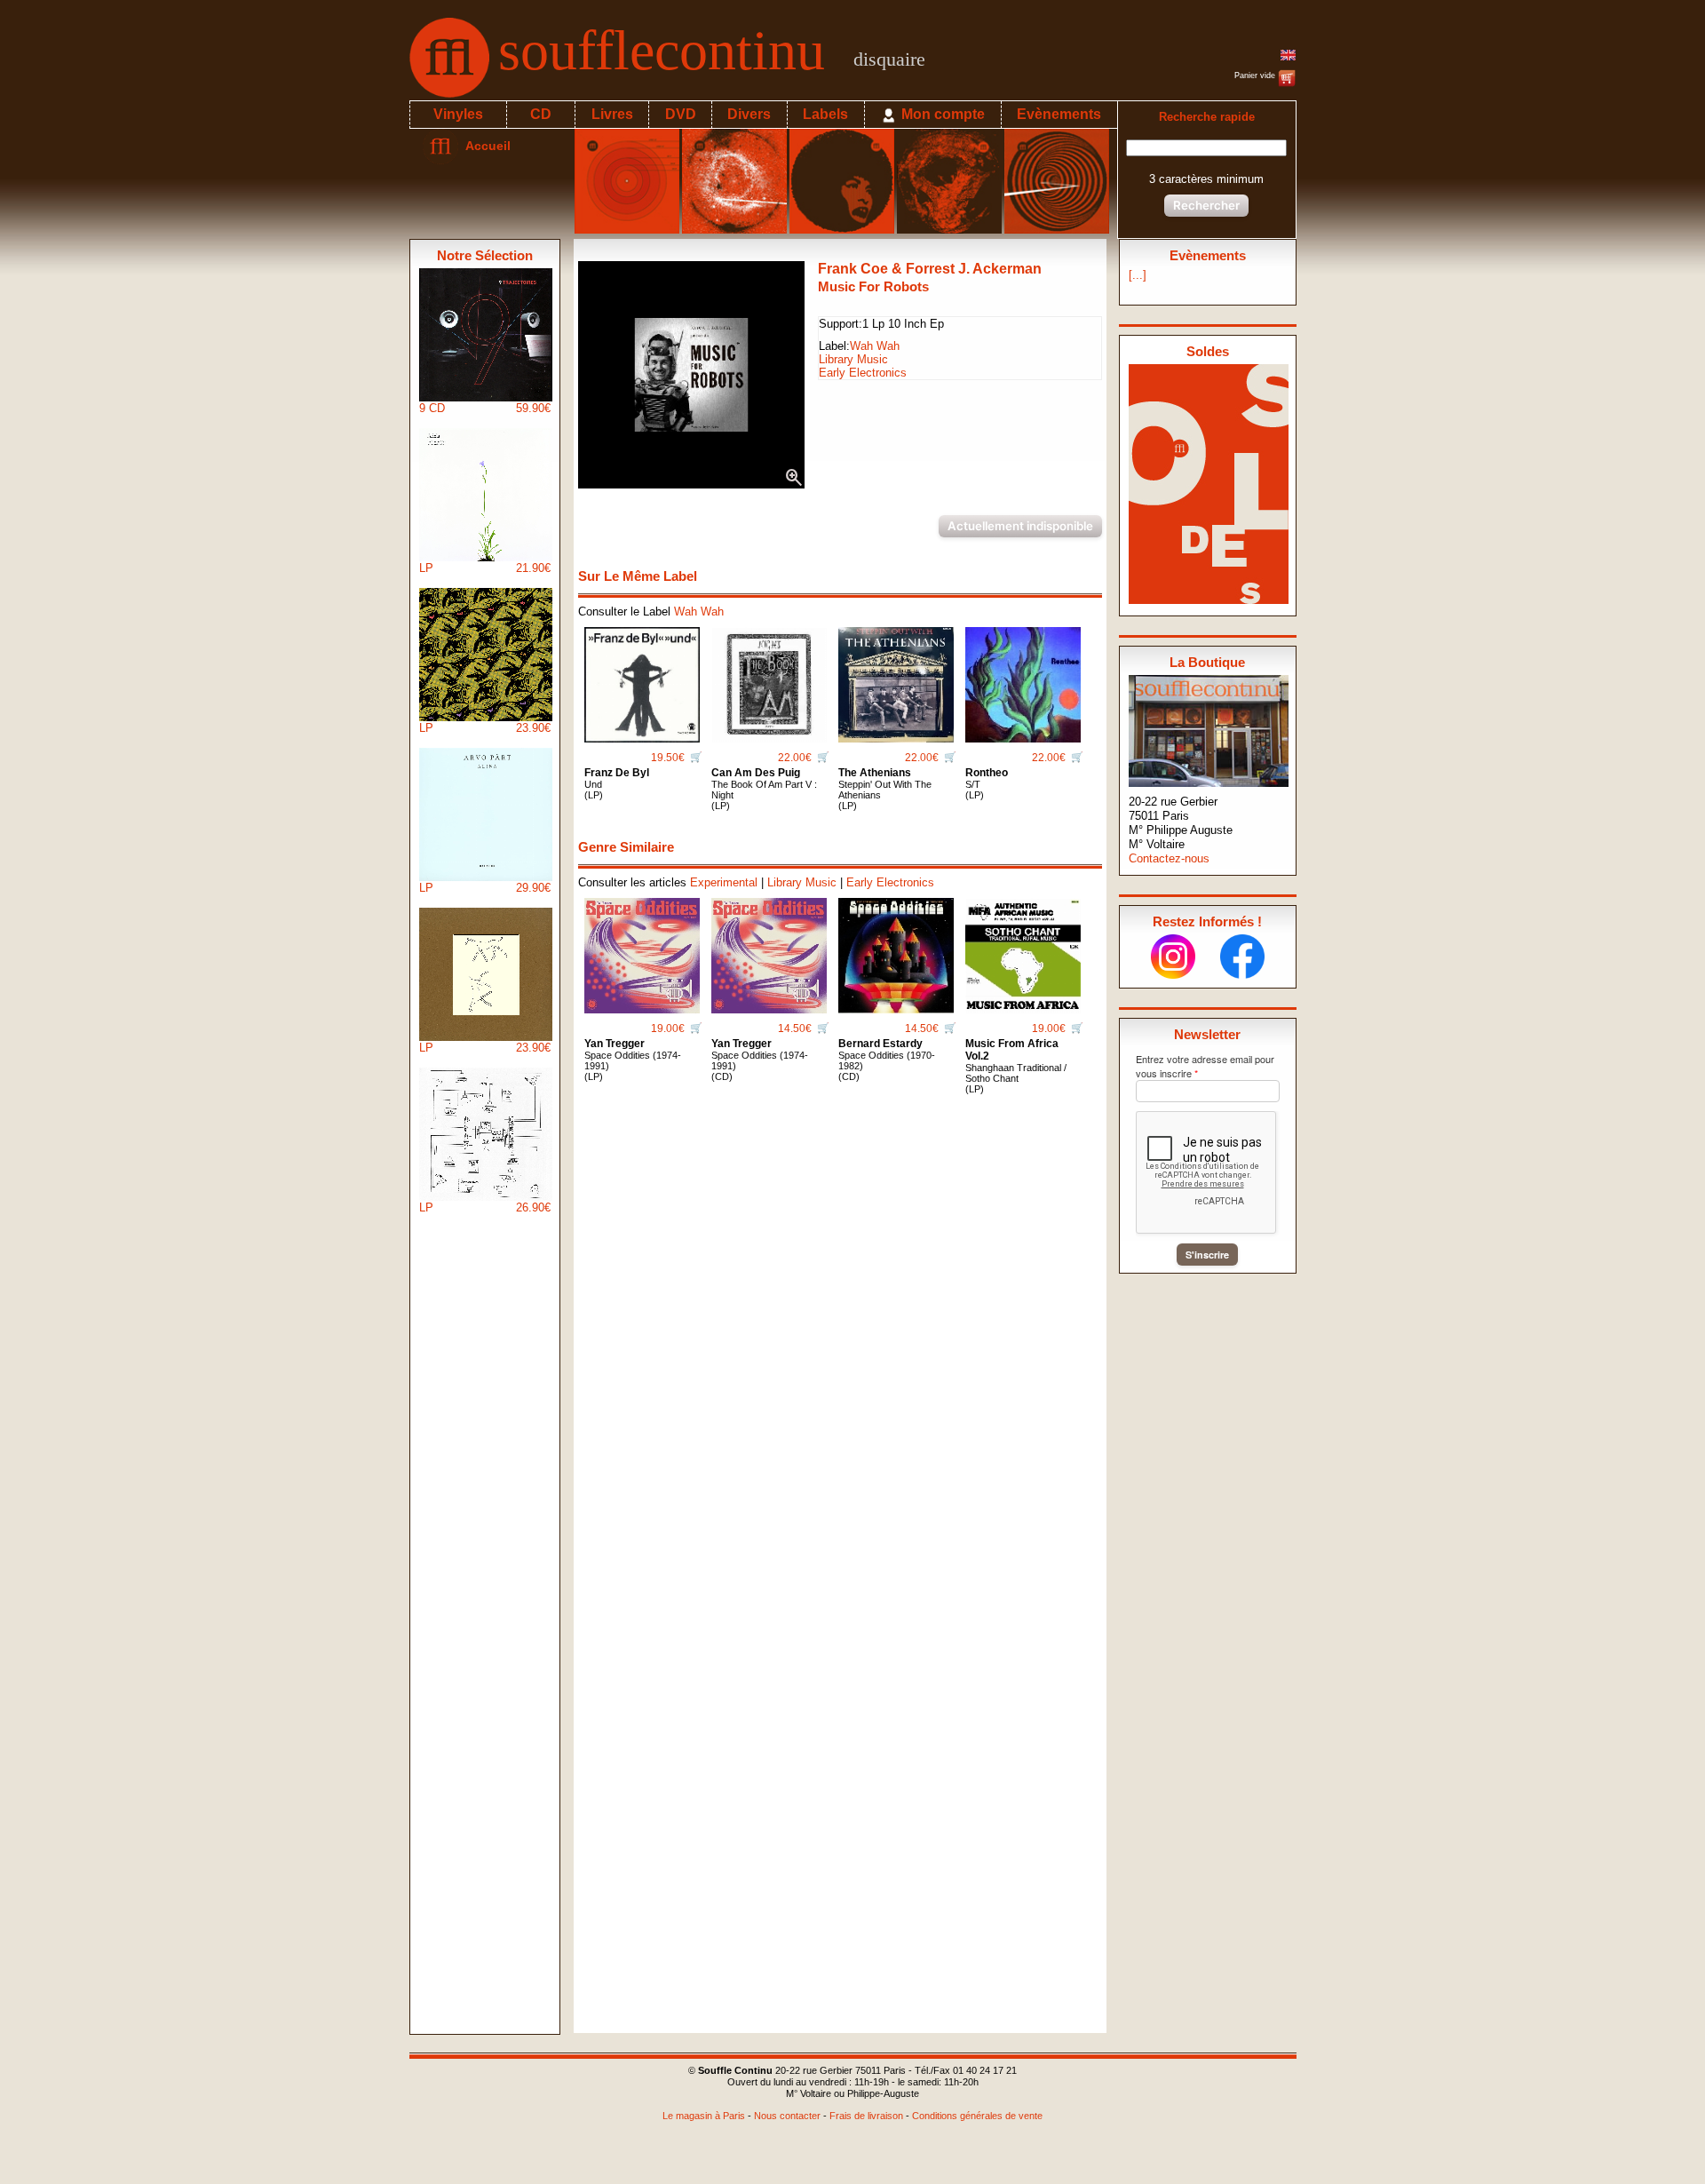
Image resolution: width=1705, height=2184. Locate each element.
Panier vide (1256, 75)
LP (485, 568)
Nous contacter (787, 2116)
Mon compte (941, 114)
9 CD (485, 408)
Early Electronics (863, 373)
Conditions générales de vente (977, 2116)
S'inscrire (1207, 1255)
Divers (749, 114)
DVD (681, 114)
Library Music (853, 359)
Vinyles (458, 114)
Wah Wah (875, 346)
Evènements (1059, 114)
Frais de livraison (866, 2116)
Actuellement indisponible (1020, 526)
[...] (1138, 275)
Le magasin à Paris (704, 2116)
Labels (825, 114)
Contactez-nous (1169, 858)
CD (541, 114)
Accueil (484, 146)
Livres (612, 114)
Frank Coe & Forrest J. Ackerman (930, 269)
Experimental (724, 882)
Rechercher (1206, 205)
